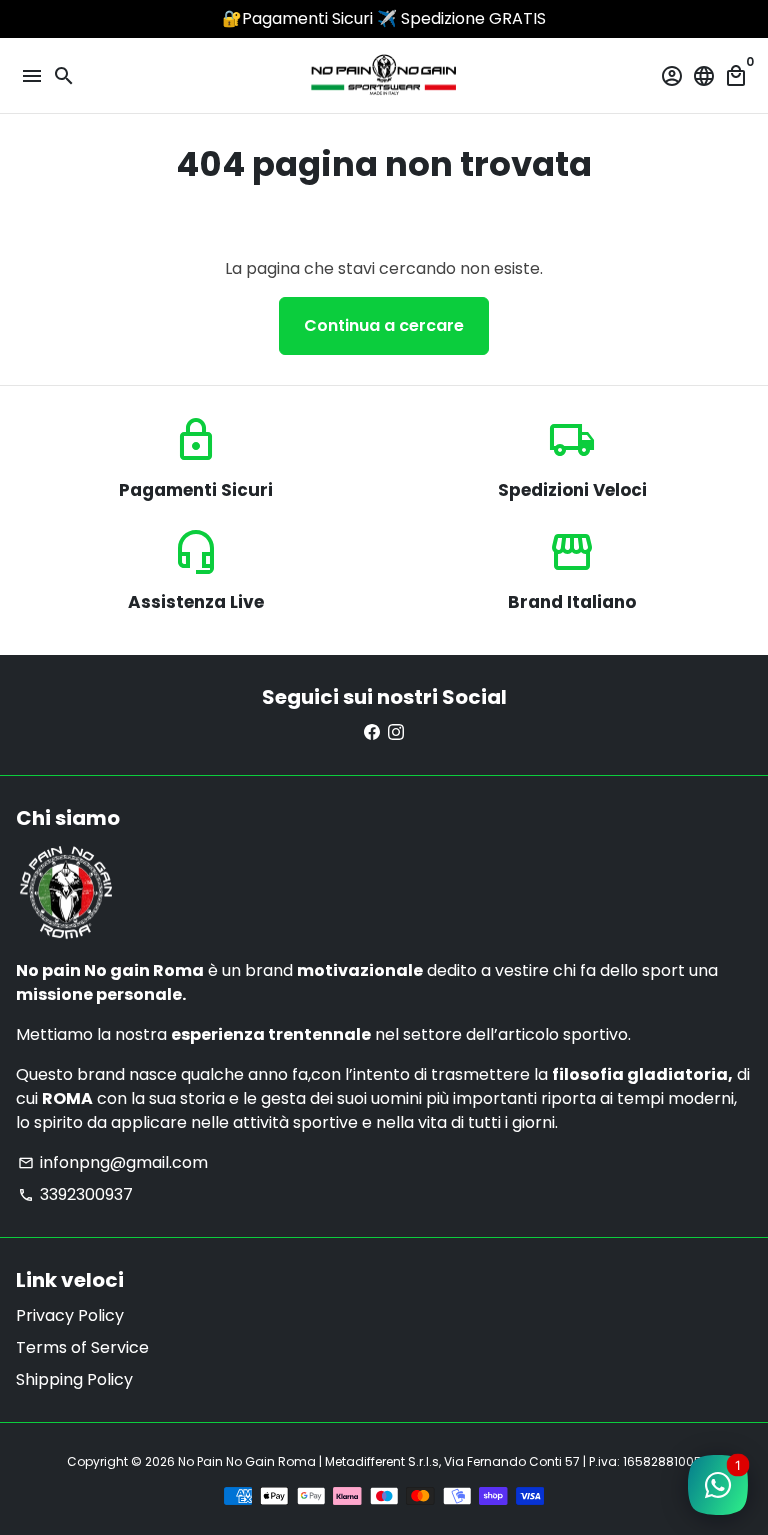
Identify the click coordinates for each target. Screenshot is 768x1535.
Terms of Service (82, 1347)
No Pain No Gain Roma (247, 1461)
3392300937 (75, 1194)
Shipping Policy (74, 1379)
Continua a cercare (384, 325)
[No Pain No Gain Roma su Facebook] (372, 732)
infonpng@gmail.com (113, 1162)
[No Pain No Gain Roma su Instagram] (396, 732)
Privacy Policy (70, 1315)
